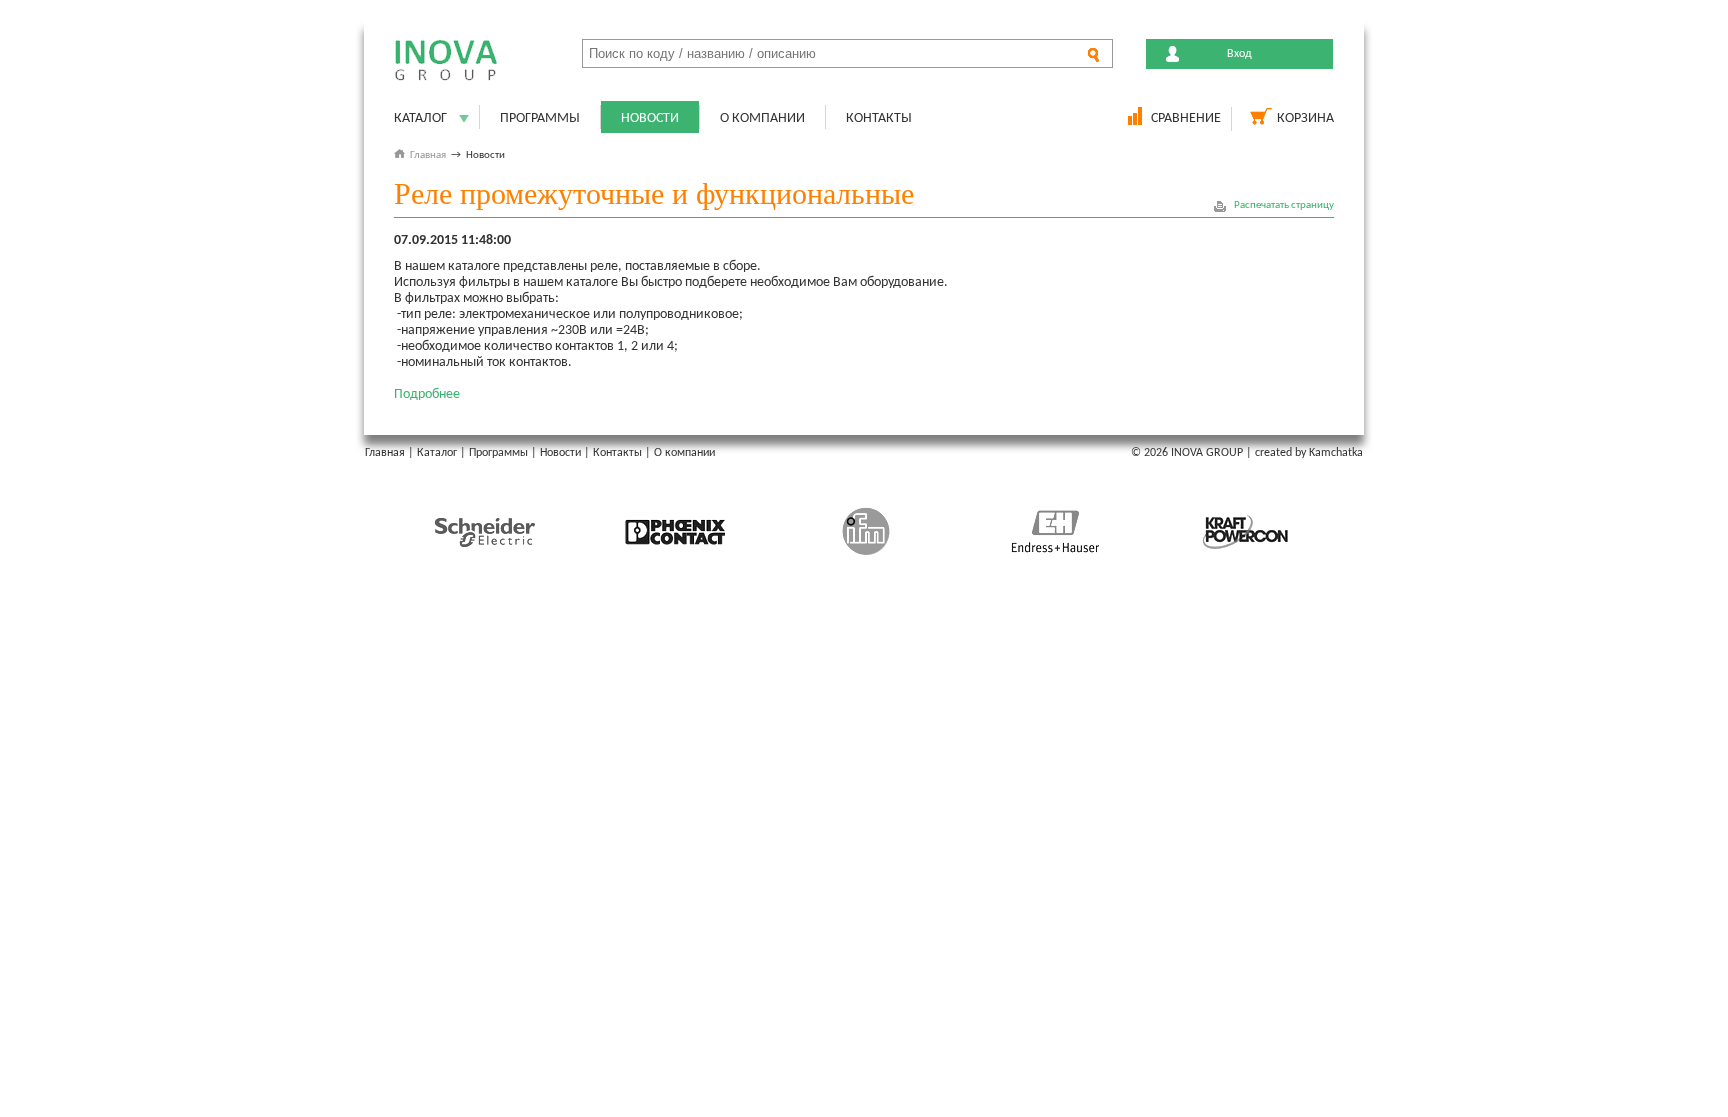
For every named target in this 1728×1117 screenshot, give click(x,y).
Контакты (879, 118)
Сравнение (1186, 118)
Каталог (420, 118)
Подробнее (427, 394)
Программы (540, 118)
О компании (762, 118)
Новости (650, 118)
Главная (428, 155)
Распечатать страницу (1284, 205)
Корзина (1305, 118)
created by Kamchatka (1309, 453)
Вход (1239, 54)
